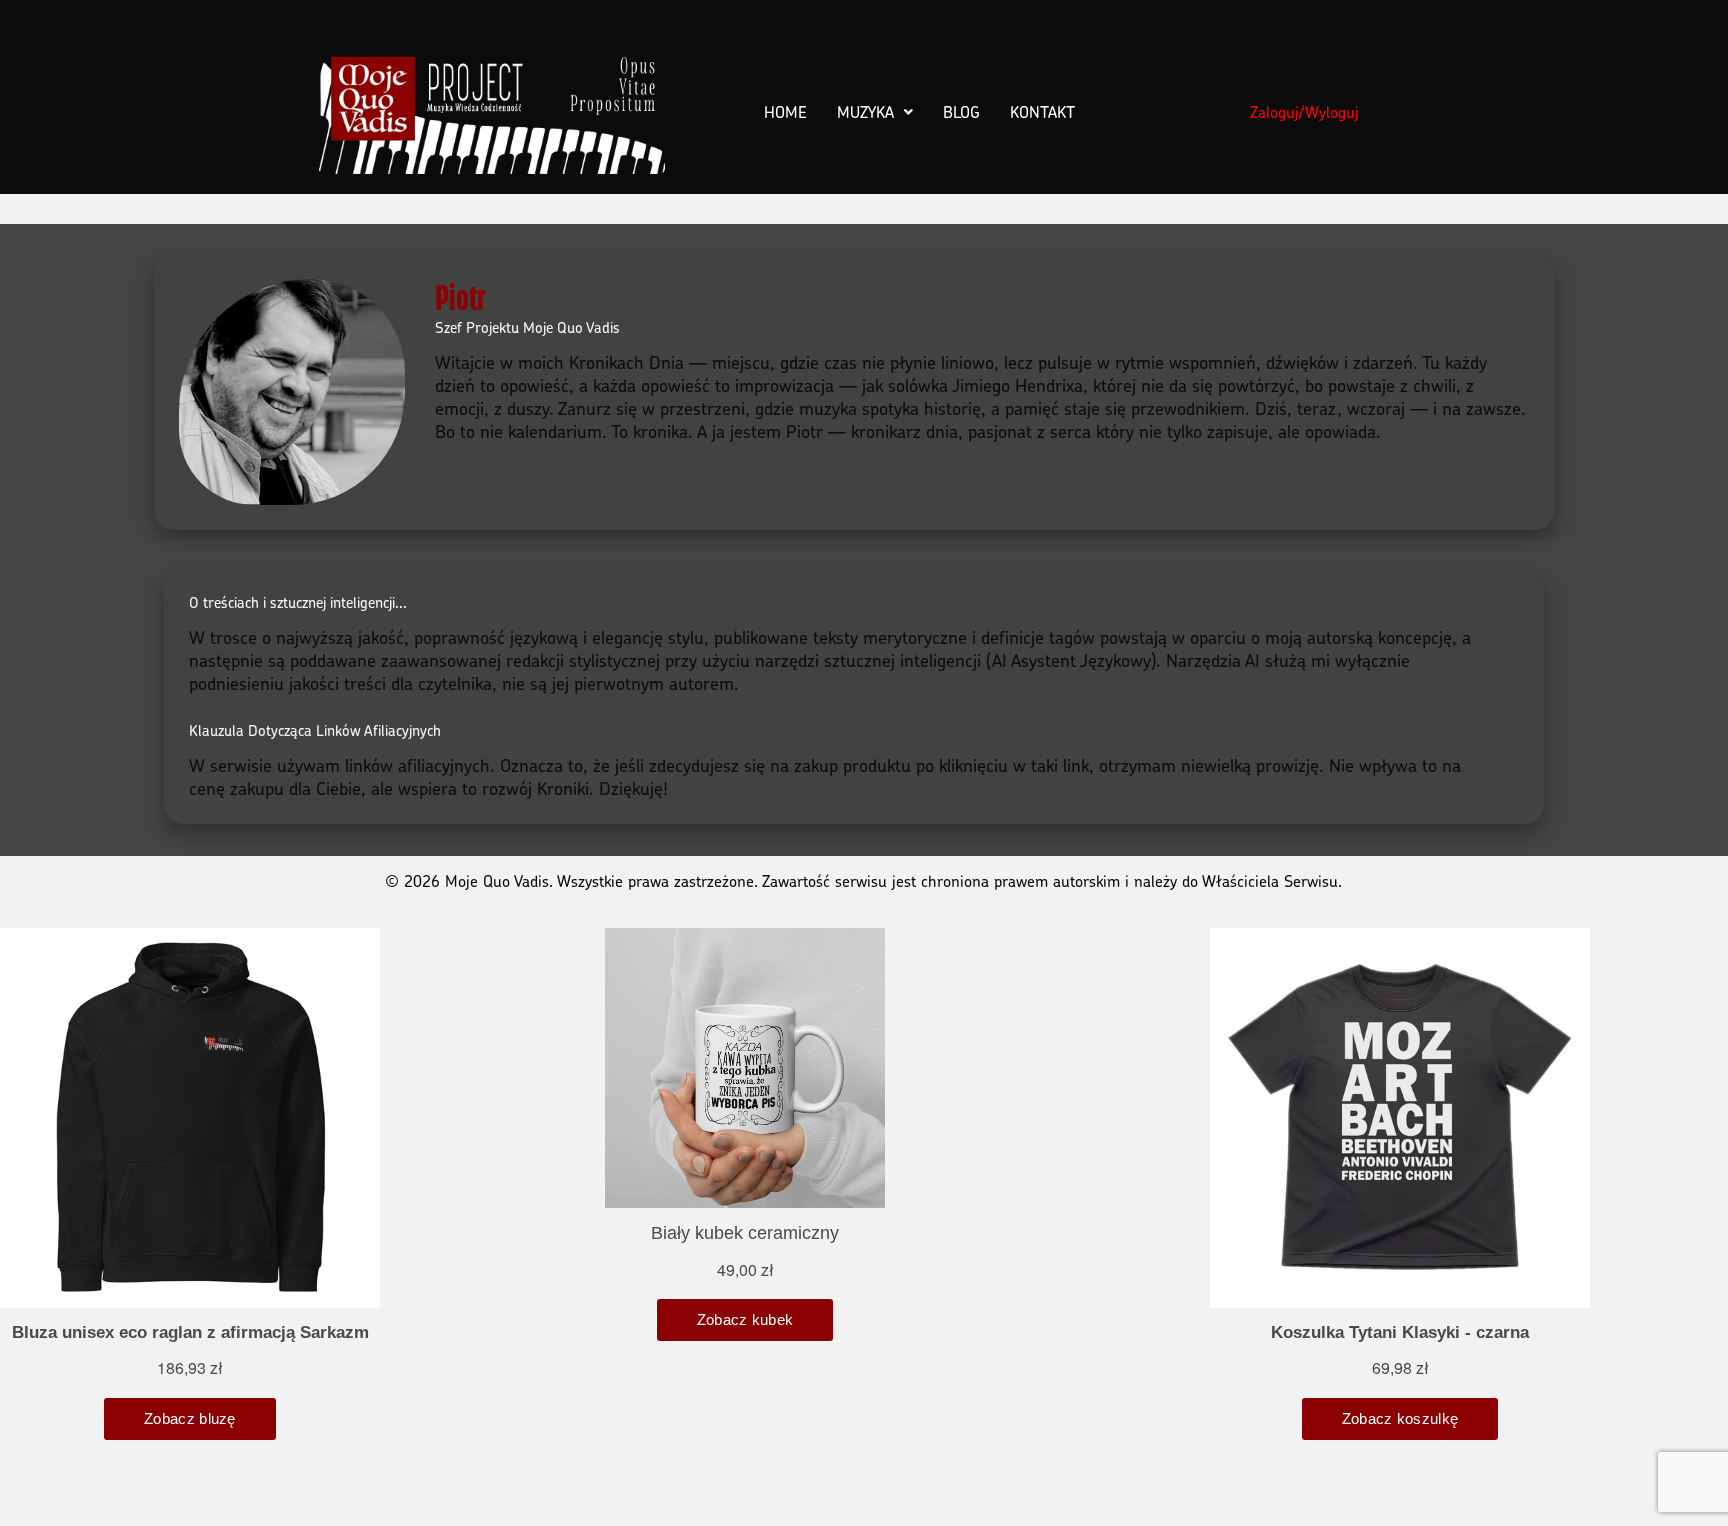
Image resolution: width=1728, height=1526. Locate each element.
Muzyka (865, 112)
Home (785, 112)
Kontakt (1042, 112)
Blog (961, 112)
